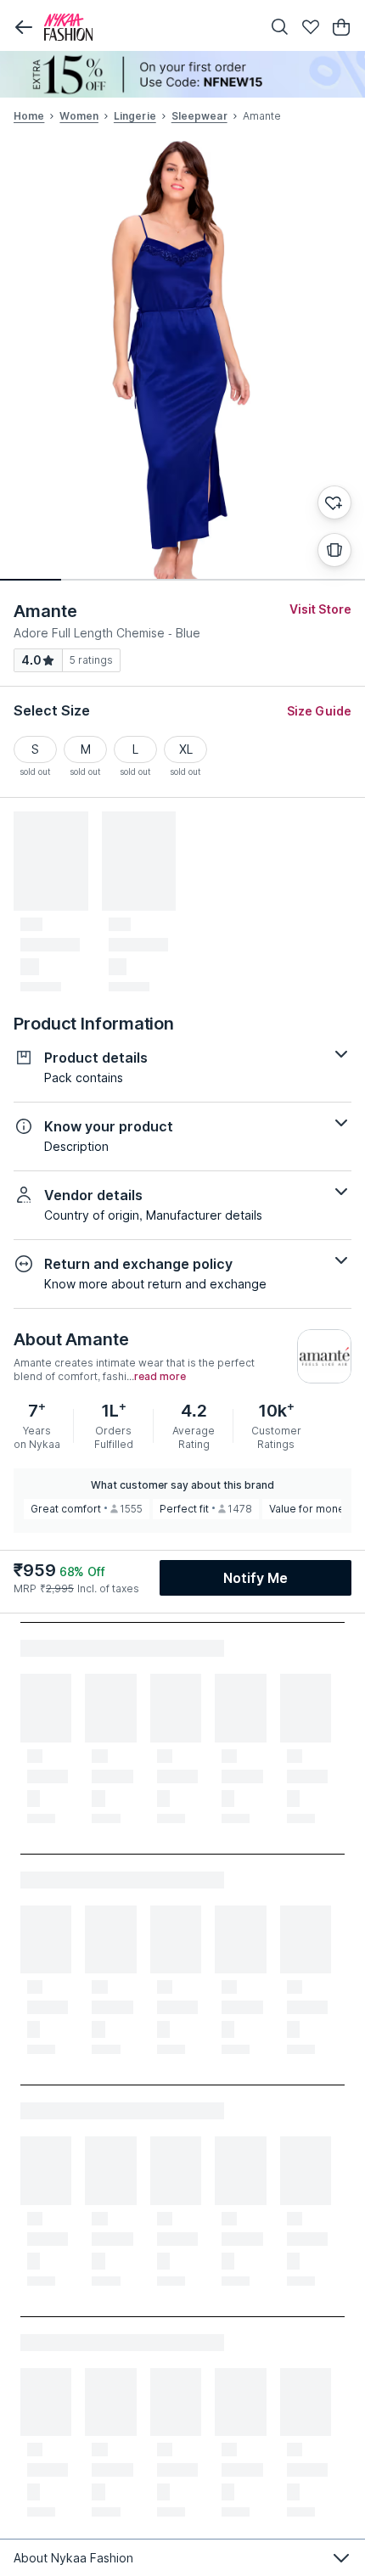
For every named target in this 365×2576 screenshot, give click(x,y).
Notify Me (255, 1578)
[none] (182, 74)
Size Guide (319, 711)
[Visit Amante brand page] (324, 1356)
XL (186, 749)
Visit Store (320, 609)
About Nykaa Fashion (73, 2558)
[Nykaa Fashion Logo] (149, 27)
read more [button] (160, 1377)
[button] (24, 27)
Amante (45, 611)
